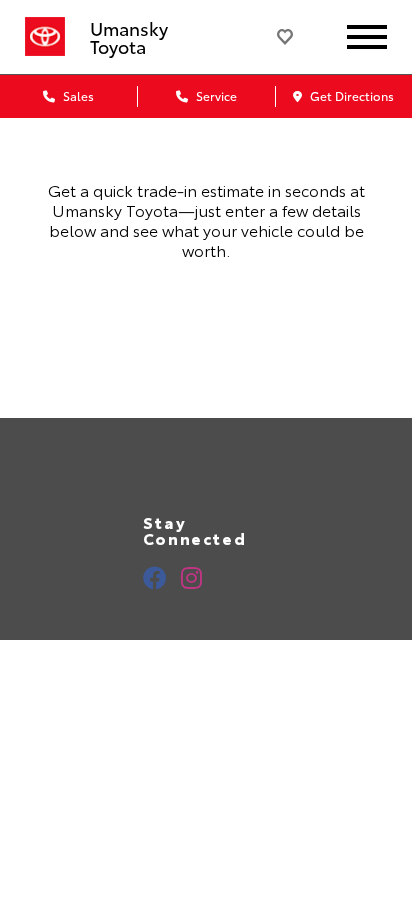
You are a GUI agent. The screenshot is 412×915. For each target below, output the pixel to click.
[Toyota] (45, 37)
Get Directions (350, 95)
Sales (77, 95)
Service (215, 95)
